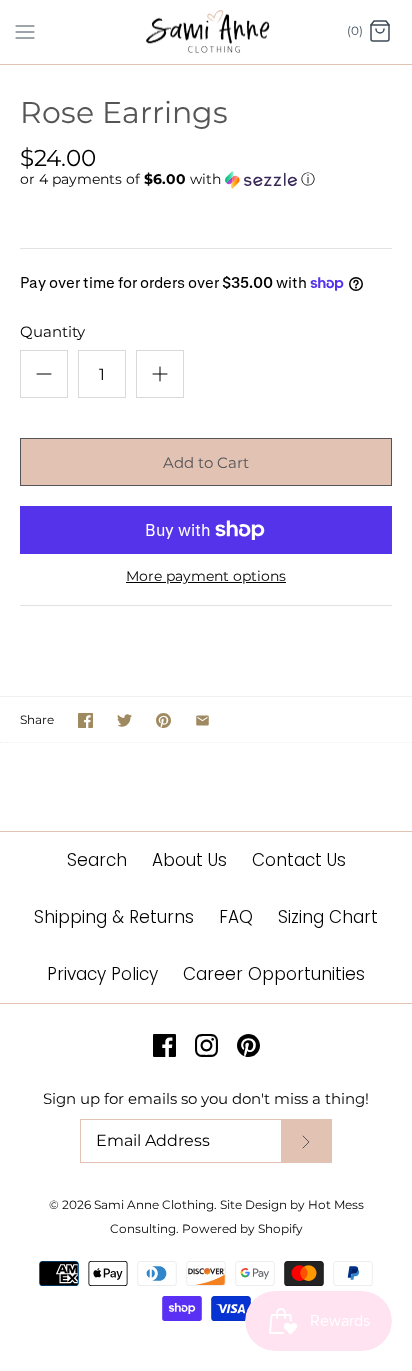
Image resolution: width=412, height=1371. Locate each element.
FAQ (236, 917)
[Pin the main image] (163, 720)
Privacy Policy (102, 974)
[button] (206, 179)
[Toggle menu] (25, 31)
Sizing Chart (328, 917)
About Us (189, 860)
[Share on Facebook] (85, 720)
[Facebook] (164, 1045)
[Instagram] (206, 1045)
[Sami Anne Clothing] (206, 32)
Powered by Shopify (242, 1228)
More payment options (206, 576)
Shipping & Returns (114, 917)
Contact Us (299, 860)
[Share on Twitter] (124, 720)
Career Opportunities (274, 974)
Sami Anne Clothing (154, 1204)
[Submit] (306, 1141)
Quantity (52, 331)
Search (97, 860)
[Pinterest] (248, 1045)
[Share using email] (202, 720)
